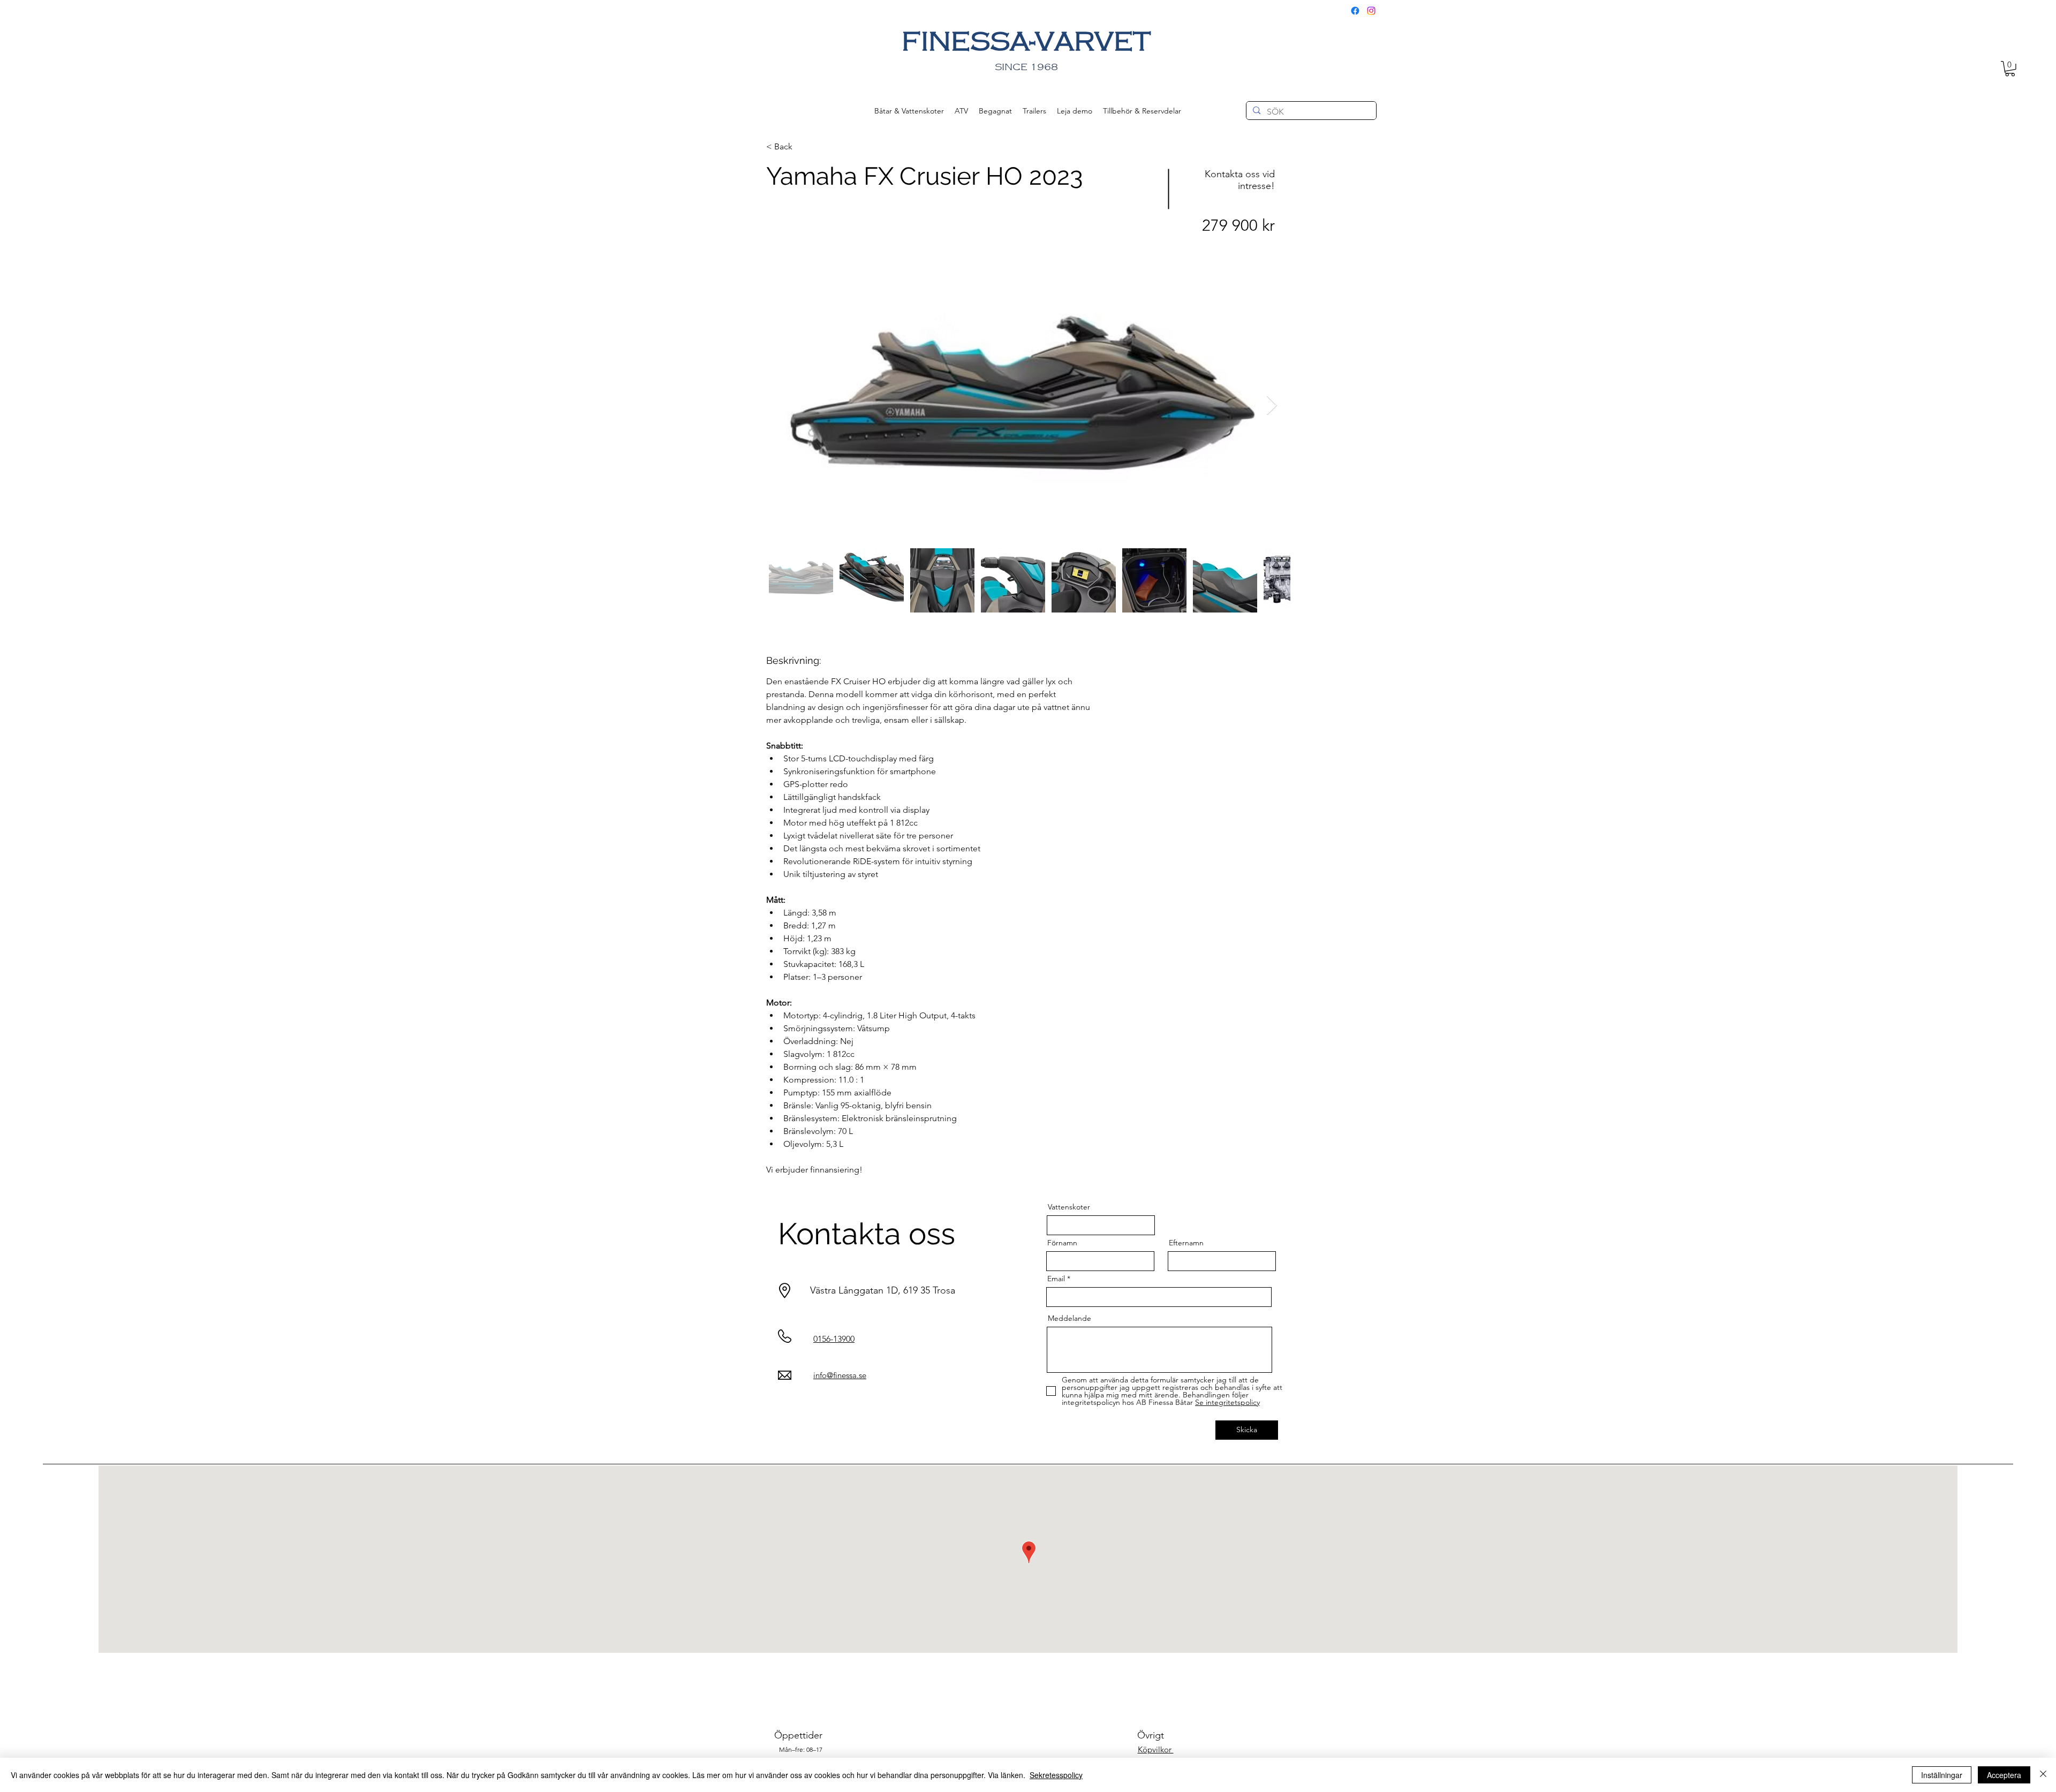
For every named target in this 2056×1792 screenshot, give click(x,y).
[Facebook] (1355, 11)
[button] (2010, 69)
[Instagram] (1371, 11)
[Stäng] (2043, 1775)
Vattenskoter (1069, 1207)
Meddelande (1069, 1318)
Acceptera (2004, 1775)
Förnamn (1062, 1243)
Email (1056, 1279)
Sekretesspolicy (1056, 1775)
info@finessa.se (840, 1375)
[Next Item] (1272, 406)
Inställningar (1942, 1775)
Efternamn (1186, 1243)
